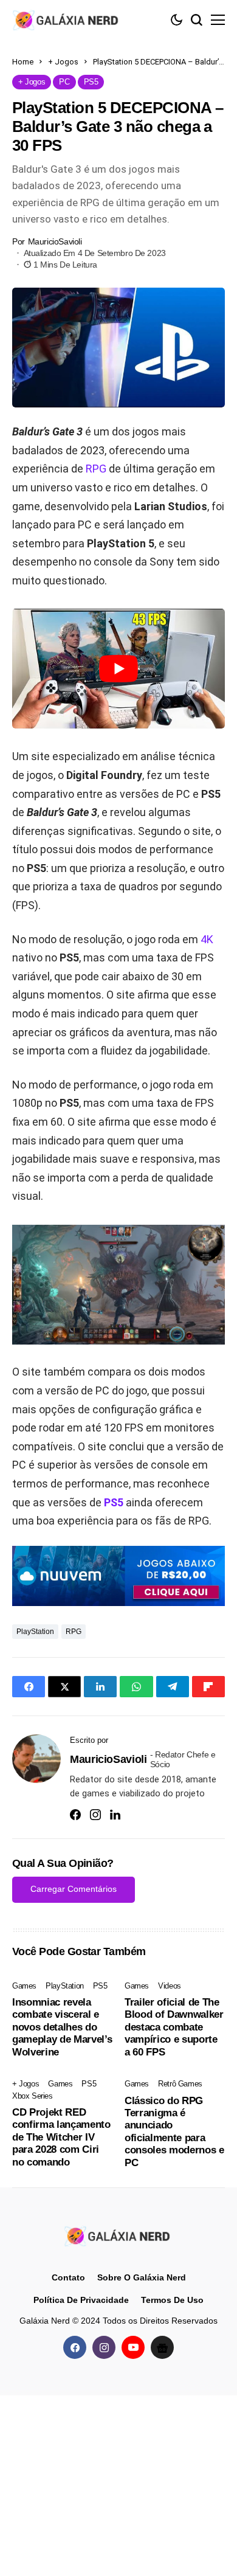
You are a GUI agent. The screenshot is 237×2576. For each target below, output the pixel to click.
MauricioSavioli (55, 241)
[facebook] (75, 2347)
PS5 (114, 1502)
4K (207, 939)
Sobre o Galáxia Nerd (142, 2277)
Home (23, 62)
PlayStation (35, 1632)
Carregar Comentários (74, 1889)
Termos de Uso (172, 2300)
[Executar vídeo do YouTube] (118, 669)
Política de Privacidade (81, 2300)
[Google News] (162, 2347)
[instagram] (104, 2347)
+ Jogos (63, 62)
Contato (68, 2277)
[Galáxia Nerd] (67, 20)
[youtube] (133, 2347)
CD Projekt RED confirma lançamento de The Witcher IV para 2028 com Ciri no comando (61, 2137)
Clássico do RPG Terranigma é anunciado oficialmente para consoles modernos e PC (174, 2132)
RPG (96, 469)
